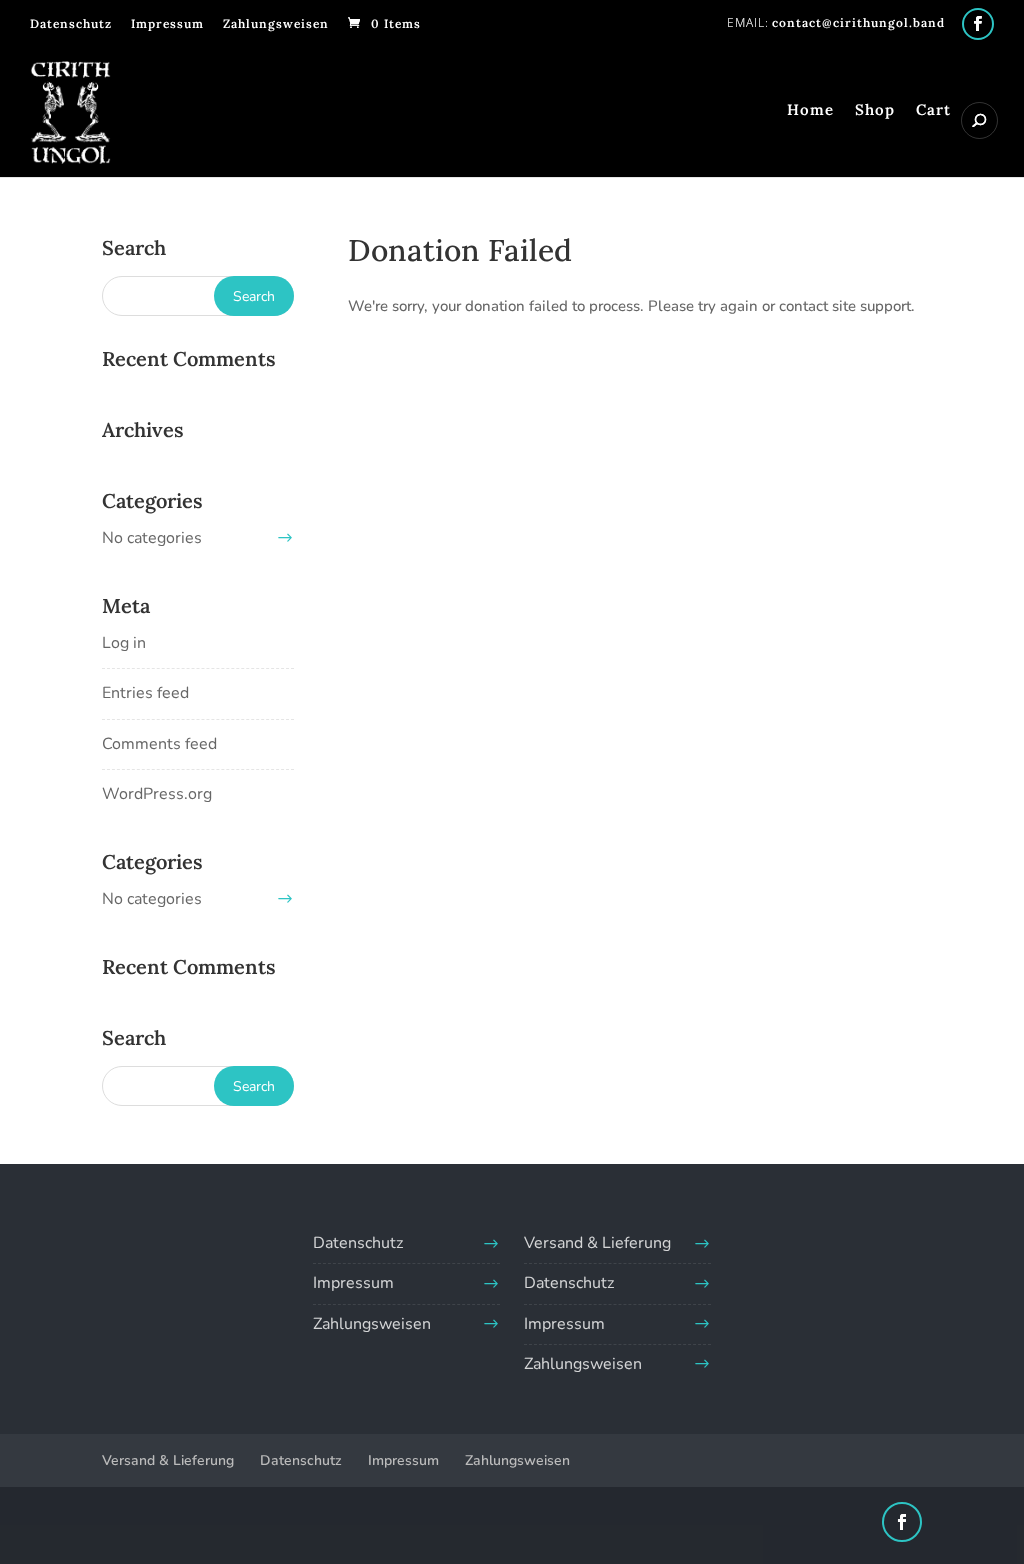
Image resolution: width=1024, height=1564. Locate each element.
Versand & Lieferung (597, 1243)
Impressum (167, 23)
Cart (933, 111)
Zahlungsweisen (276, 23)
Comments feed (159, 744)
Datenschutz (71, 23)
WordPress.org (157, 794)
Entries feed (145, 693)
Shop (875, 111)
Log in (124, 643)
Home (810, 111)
